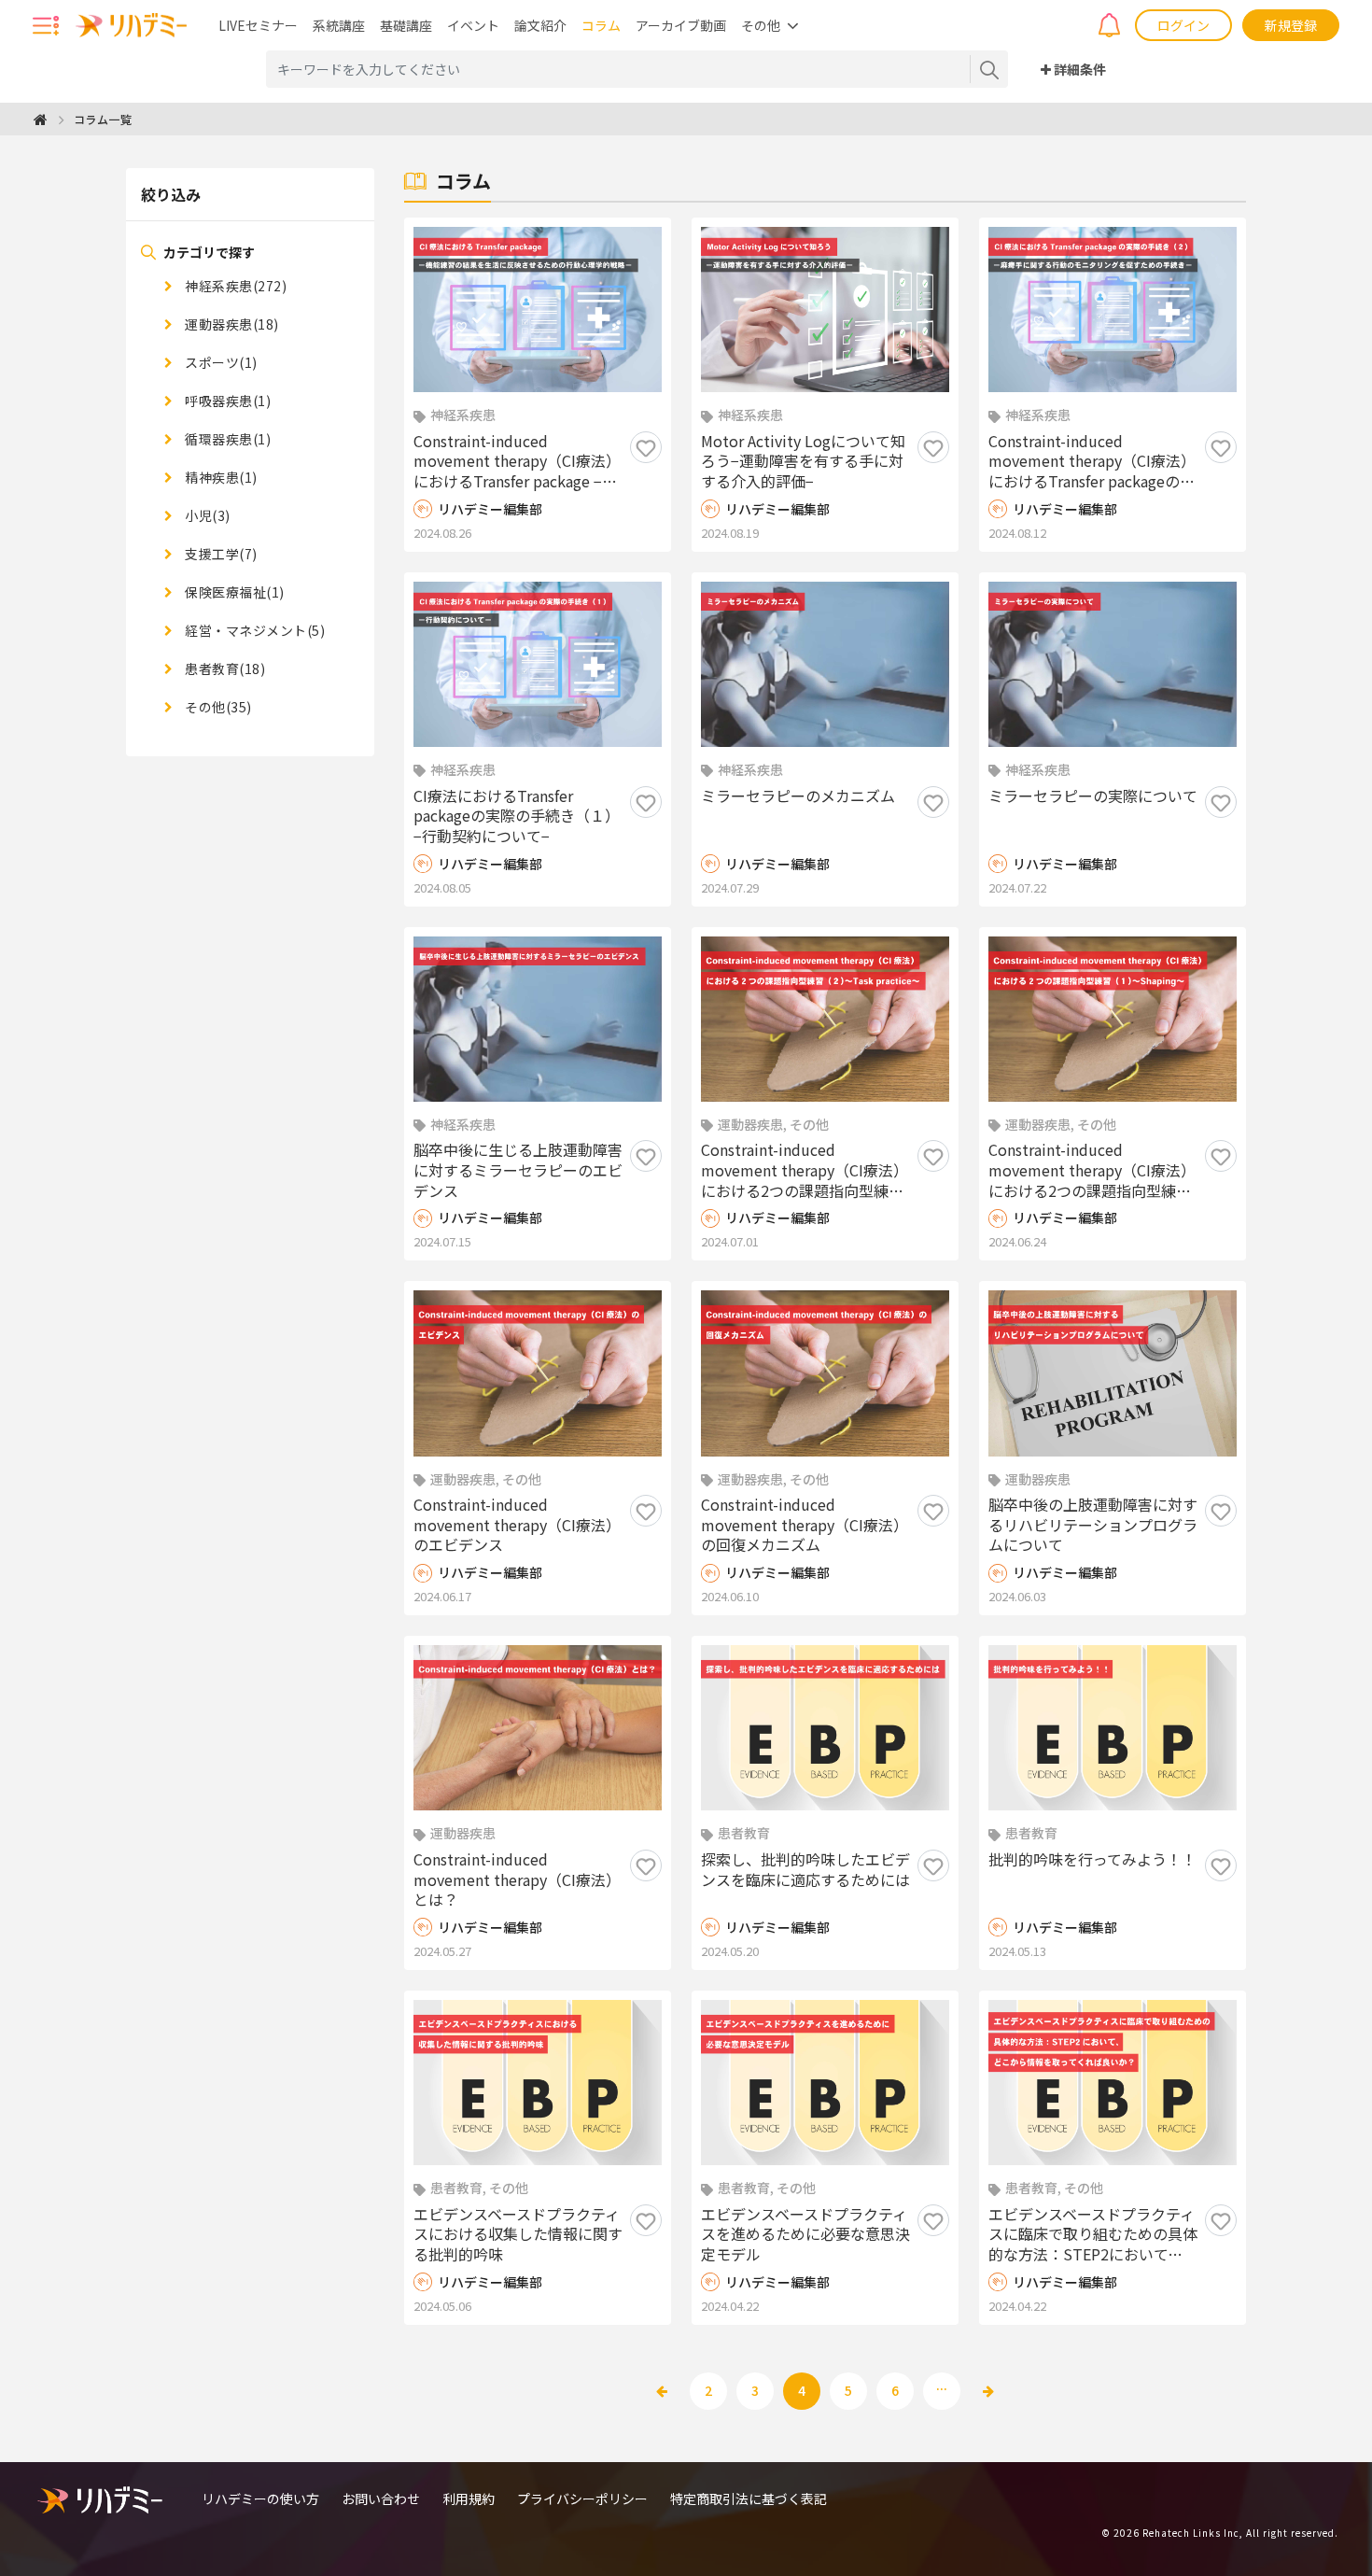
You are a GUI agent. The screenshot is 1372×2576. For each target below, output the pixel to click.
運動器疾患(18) (231, 324)
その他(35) (217, 707)
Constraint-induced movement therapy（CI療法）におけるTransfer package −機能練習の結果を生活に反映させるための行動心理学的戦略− (518, 462)
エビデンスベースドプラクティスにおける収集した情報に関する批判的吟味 (518, 2235)
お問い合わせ (381, 2499)
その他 (761, 25)
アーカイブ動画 (681, 25)
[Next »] (988, 2391)
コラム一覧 (103, 119)
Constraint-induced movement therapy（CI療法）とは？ (517, 1880)
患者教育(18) (224, 669)
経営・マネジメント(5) (253, 630)
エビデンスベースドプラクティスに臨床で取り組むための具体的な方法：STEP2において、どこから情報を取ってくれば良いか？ (1093, 2235)
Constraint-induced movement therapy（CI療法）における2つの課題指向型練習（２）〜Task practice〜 (805, 1170)
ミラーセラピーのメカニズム (798, 796)
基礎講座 (406, 25)
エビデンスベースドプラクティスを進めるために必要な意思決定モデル (805, 2235)
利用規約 (469, 2499)
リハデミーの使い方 (260, 2499)
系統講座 (339, 25)
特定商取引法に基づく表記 (749, 2499)
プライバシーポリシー (582, 2499)
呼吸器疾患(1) (226, 401)
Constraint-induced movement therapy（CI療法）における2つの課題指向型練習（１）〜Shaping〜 (1092, 1170)
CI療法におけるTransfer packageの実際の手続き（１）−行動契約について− (517, 816)
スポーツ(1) (220, 362)
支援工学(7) (220, 554)
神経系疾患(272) (234, 286)
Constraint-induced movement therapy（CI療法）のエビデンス (517, 1525)
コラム (601, 25)
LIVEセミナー (258, 25)
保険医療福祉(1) (233, 592)
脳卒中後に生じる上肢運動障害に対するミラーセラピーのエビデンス (518, 1170)
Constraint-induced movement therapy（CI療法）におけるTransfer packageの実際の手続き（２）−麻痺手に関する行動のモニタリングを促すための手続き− (1093, 462)
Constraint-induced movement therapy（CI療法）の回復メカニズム (805, 1525)
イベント (473, 25)
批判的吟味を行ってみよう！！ (1092, 1860)
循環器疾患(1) (226, 439)
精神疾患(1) (220, 477)
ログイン (1183, 25)
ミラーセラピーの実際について (1093, 796)
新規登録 (1291, 25)
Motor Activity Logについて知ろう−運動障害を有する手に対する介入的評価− (803, 462)
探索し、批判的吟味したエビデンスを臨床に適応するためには (805, 1870)
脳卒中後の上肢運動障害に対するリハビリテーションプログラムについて (1093, 1525)
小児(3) (206, 515)
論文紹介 (540, 25)
